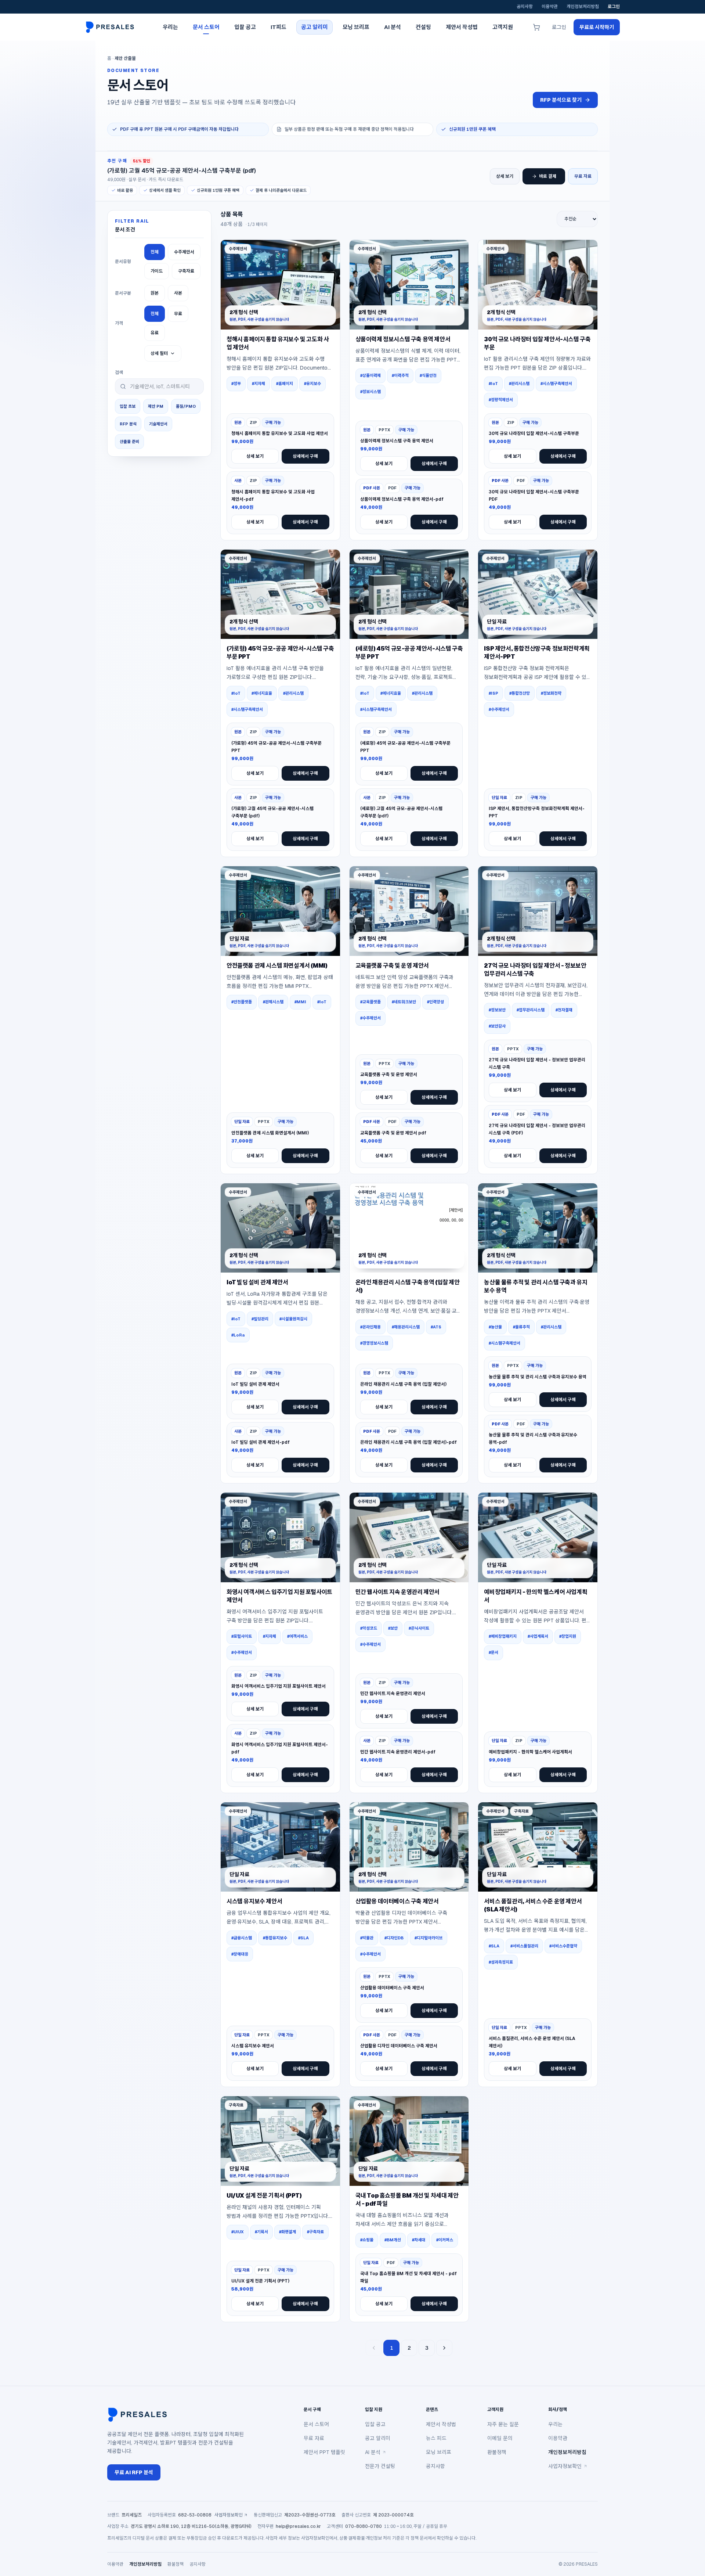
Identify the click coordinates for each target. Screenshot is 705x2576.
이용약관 (550, 7)
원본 (155, 293)
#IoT (493, 384)
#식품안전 (428, 375)
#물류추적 (521, 1327)
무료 (178, 314)
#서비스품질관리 (524, 1946)
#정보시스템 (370, 392)
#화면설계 (288, 2232)
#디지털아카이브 (429, 1938)
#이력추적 (400, 375)
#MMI (300, 1002)
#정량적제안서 (501, 400)
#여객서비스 (297, 1636)
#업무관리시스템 (531, 1010)
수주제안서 (184, 252)
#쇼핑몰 (367, 2240)
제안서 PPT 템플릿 (324, 2452)
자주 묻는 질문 (503, 2424)
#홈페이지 (285, 384)
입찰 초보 (128, 406)
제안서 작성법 (441, 2424)
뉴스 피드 (436, 2438)
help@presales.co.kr (298, 2526)
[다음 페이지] (444, 2348)
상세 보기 (505, 176)
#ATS (436, 1327)
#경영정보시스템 (374, 1343)
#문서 (493, 1652)
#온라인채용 (370, 1327)
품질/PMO (186, 406)
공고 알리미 (378, 2438)
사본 (178, 293)
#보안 (393, 1628)
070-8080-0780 (364, 2526)
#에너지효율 (262, 693)
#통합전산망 (520, 693)
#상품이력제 (370, 375)
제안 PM (156, 406)
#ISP (493, 693)
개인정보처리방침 (583, 7)
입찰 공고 (375, 2424)
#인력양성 (435, 1002)
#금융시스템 (242, 1938)
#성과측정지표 (501, 1962)
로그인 (614, 7)
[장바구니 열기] (536, 27)
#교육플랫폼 (370, 1002)
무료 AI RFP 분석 (134, 2472)
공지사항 (525, 7)
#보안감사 (497, 1026)
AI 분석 (373, 2452)
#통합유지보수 (275, 1938)
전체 (155, 252)
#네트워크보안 (404, 1002)
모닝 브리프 (439, 2452)
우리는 (555, 2424)
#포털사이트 (242, 1636)
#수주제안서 (499, 709)
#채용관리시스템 (406, 1327)
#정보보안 (497, 1010)
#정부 (236, 384)
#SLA (303, 1938)
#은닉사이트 (419, 1628)
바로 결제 (548, 176)
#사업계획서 (538, 1636)
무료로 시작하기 (597, 27)
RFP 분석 (128, 424)
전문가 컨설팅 (380, 2466)
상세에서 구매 (305, 456)
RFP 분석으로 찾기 (561, 100)
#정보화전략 (551, 693)
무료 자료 (583, 176)
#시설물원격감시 (293, 1319)
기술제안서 (158, 424)
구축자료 (186, 271)
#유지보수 (312, 384)
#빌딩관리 (260, 1319)
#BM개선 (393, 2240)
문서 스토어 (316, 2424)
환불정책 (497, 2452)
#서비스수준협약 (563, 1946)
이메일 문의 (500, 2438)
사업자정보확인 (565, 2466)
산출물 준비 (129, 442)
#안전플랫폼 (242, 1002)
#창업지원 (568, 1636)
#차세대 (419, 2240)
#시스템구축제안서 (556, 384)
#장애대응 (240, 1954)
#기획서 (261, 2232)
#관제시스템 (273, 1002)
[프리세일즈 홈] (112, 27)
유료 (155, 333)
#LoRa (238, 1335)
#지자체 (258, 384)
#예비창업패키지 (503, 1636)
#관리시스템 (519, 384)
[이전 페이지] (374, 2348)
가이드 (157, 271)
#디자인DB (394, 1938)
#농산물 (495, 1327)
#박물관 (367, 1938)
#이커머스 (445, 2240)
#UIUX (238, 2232)
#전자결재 (564, 1010)
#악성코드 (369, 1628)
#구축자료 (315, 2232)
